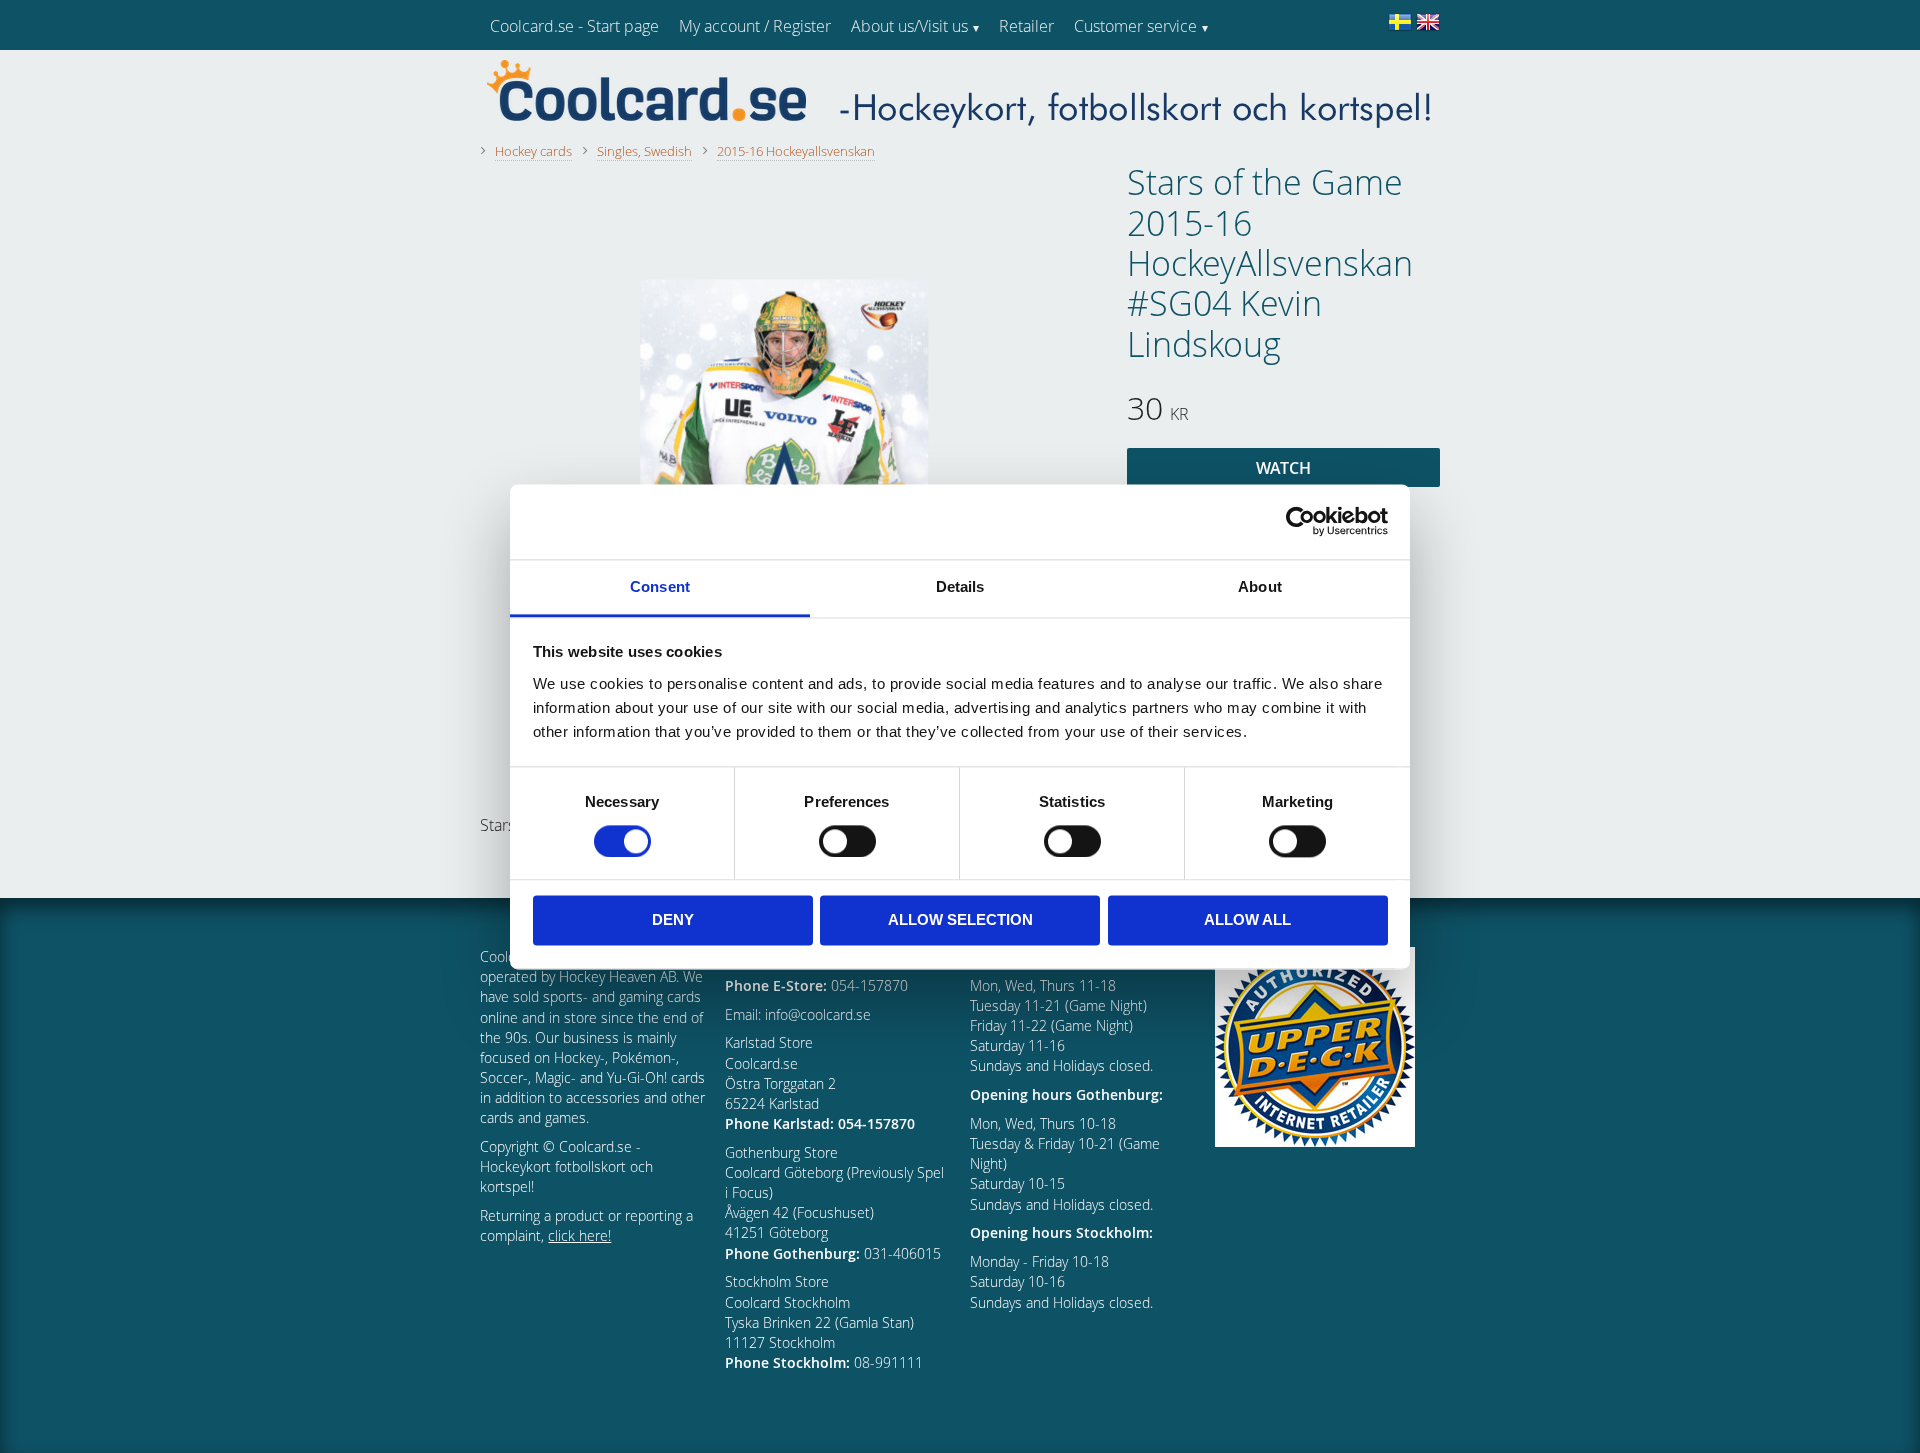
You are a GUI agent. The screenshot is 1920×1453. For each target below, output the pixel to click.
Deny (673, 920)
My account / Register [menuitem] (755, 26)
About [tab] (1260, 586)
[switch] (847, 841)
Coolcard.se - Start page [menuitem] (574, 26)
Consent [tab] (660, 586)
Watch (1283, 468)
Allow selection (960, 920)
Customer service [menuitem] (1135, 26)
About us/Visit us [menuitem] (909, 26)
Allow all (1247, 920)
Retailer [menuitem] (1026, 26)
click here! (579, 1235)
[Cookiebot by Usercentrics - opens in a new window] (1300, 521)
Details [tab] (960, 586)
